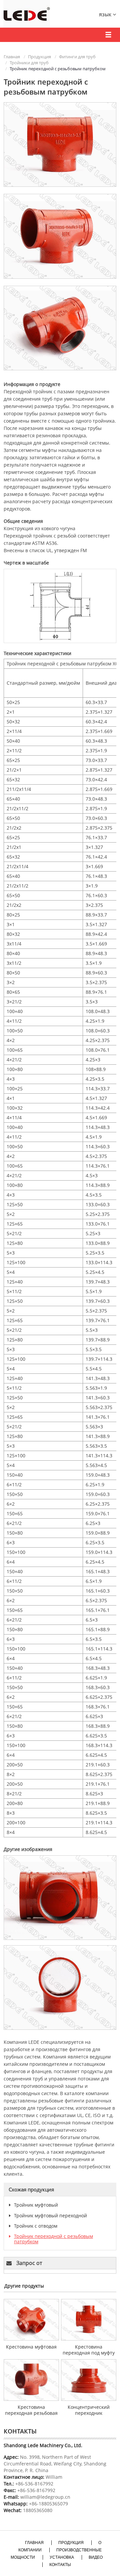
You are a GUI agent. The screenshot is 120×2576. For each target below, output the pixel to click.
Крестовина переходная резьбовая (31, 2410)
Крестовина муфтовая (31, 2347)
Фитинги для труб (77, 57)
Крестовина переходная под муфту (89, 2350)
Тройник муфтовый (36, 2205)
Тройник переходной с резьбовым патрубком (53, 2239)
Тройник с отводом (36, 2226)
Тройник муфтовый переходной (50, 2215)
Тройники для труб (29, 63)
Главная (12, 57)
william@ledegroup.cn (45, 2497)
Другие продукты (24, 2286)
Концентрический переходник (89, 2410)
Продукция (39, 57)
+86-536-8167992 (34, 2484)
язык (106, 14)
